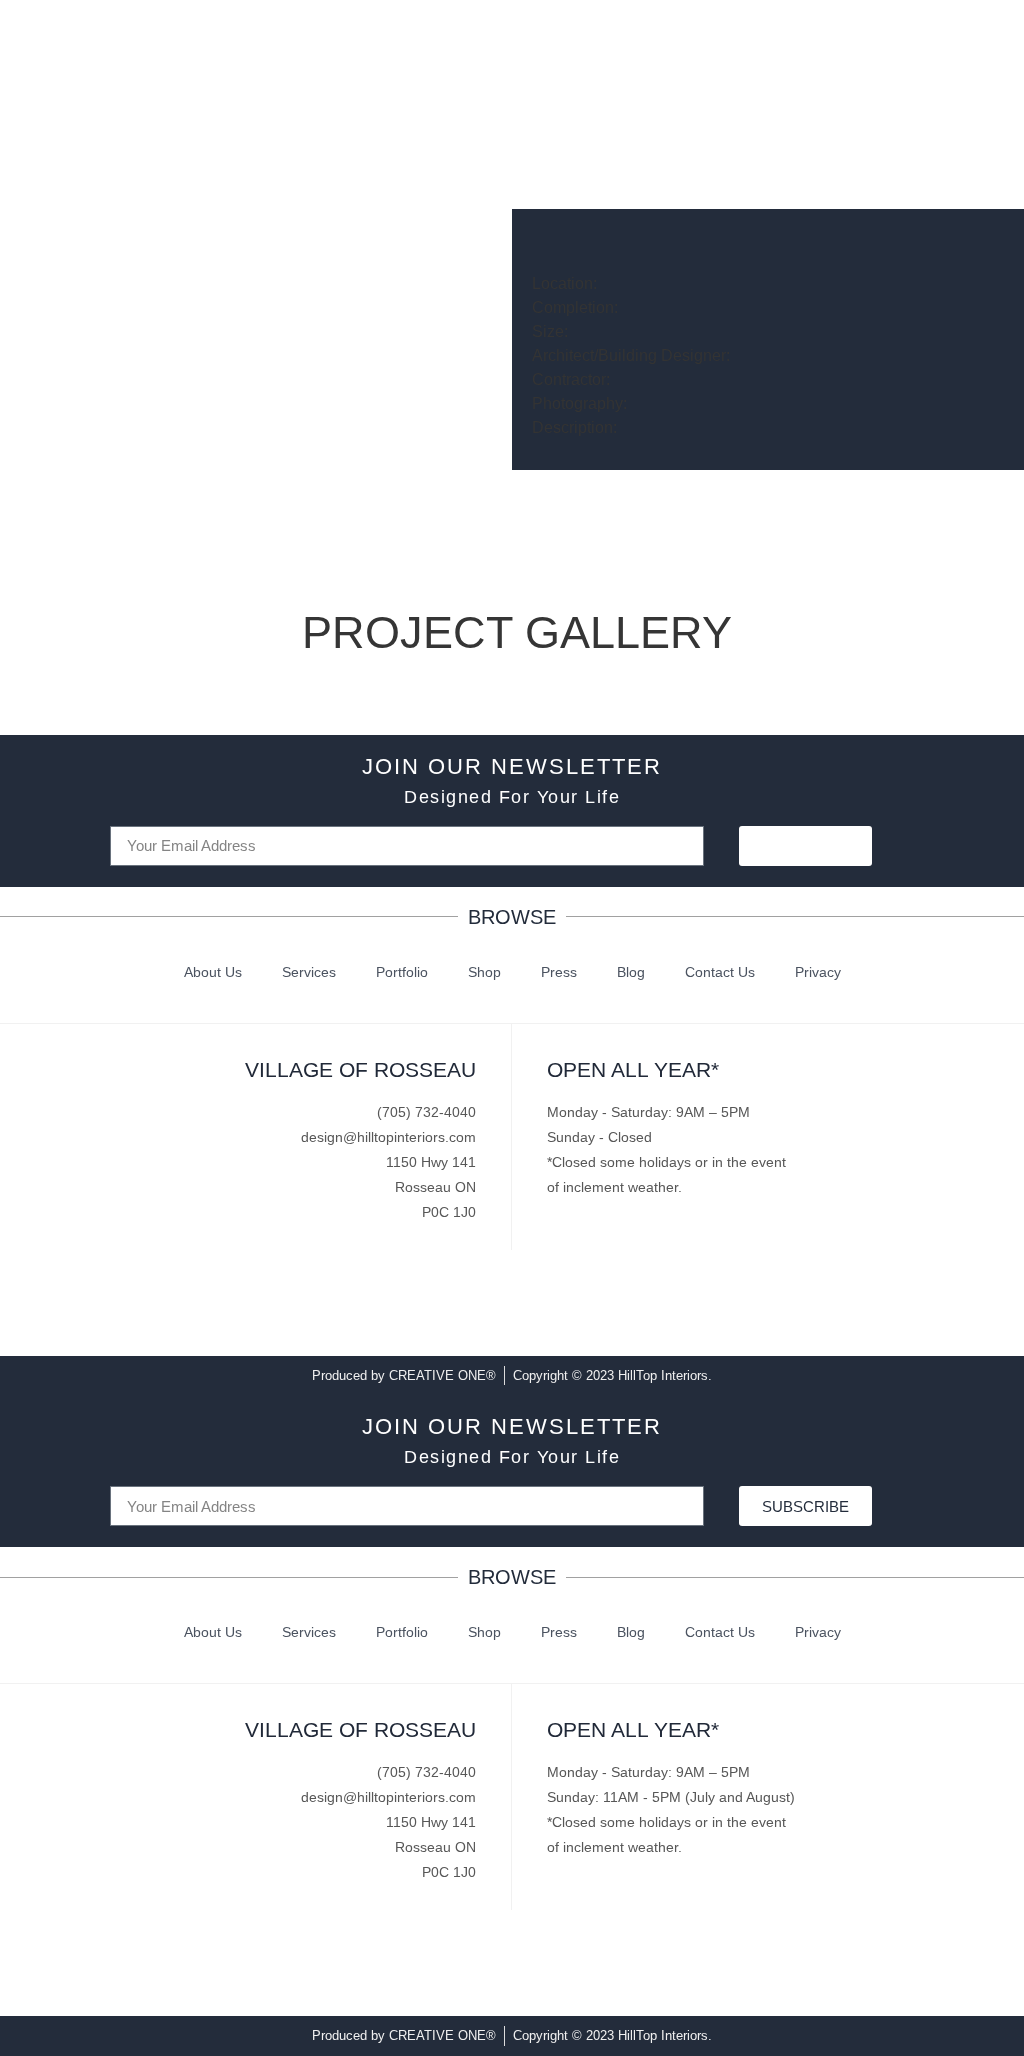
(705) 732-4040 (426, 1112)
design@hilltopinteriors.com (388, 1137)
